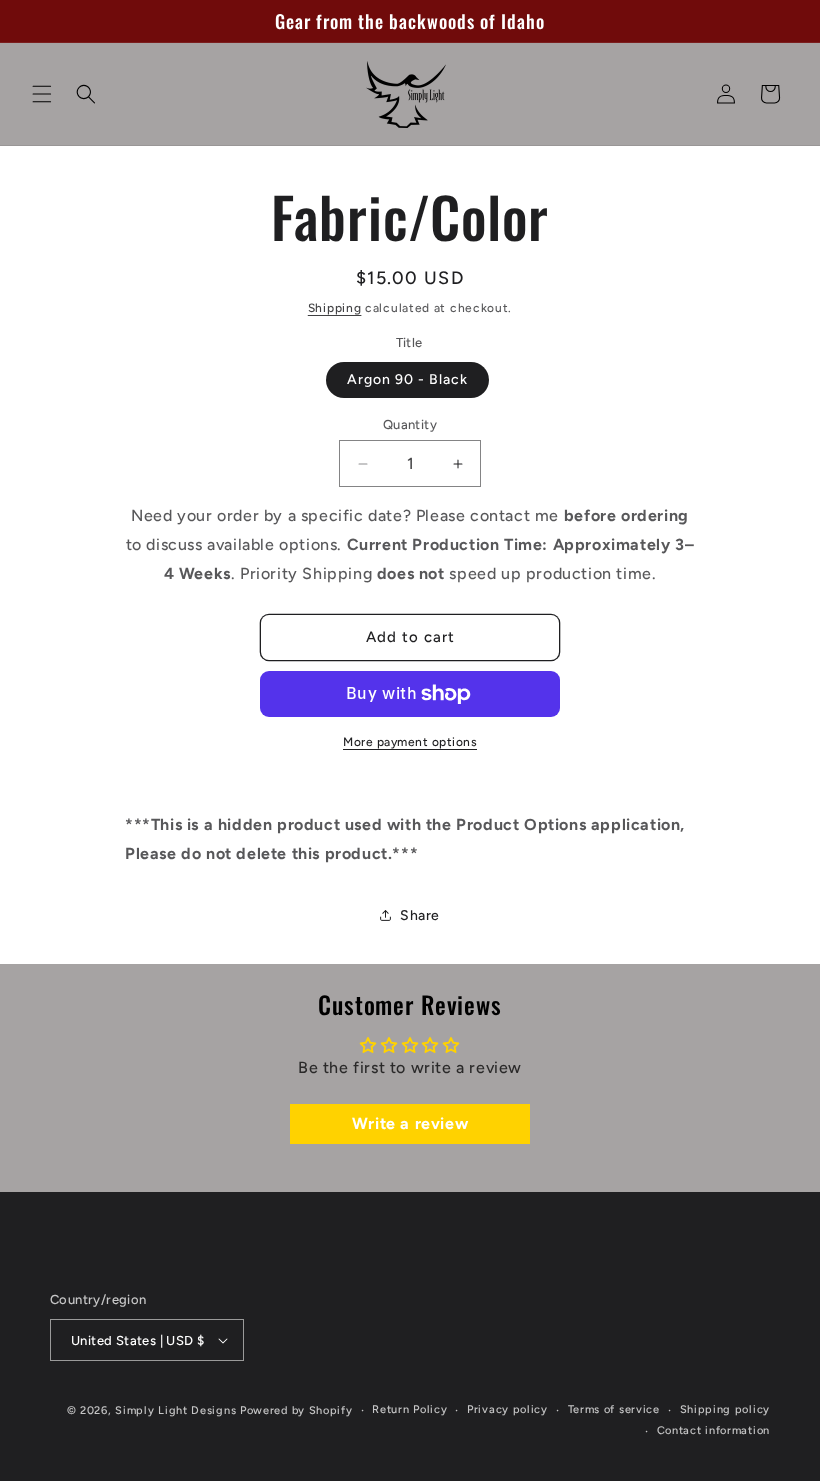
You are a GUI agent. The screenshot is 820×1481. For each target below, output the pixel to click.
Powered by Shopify (296, 1410)
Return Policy (409, 1409)
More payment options (410, 742)
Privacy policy (507, 1409)
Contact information (713, 1430)
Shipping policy (725, 1409)
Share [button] (420, 915)
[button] (42, 94)
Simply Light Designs (175, 1410)
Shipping (335, 308)
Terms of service (614, 1409)
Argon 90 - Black (407, 379)
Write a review (410, 1123)
